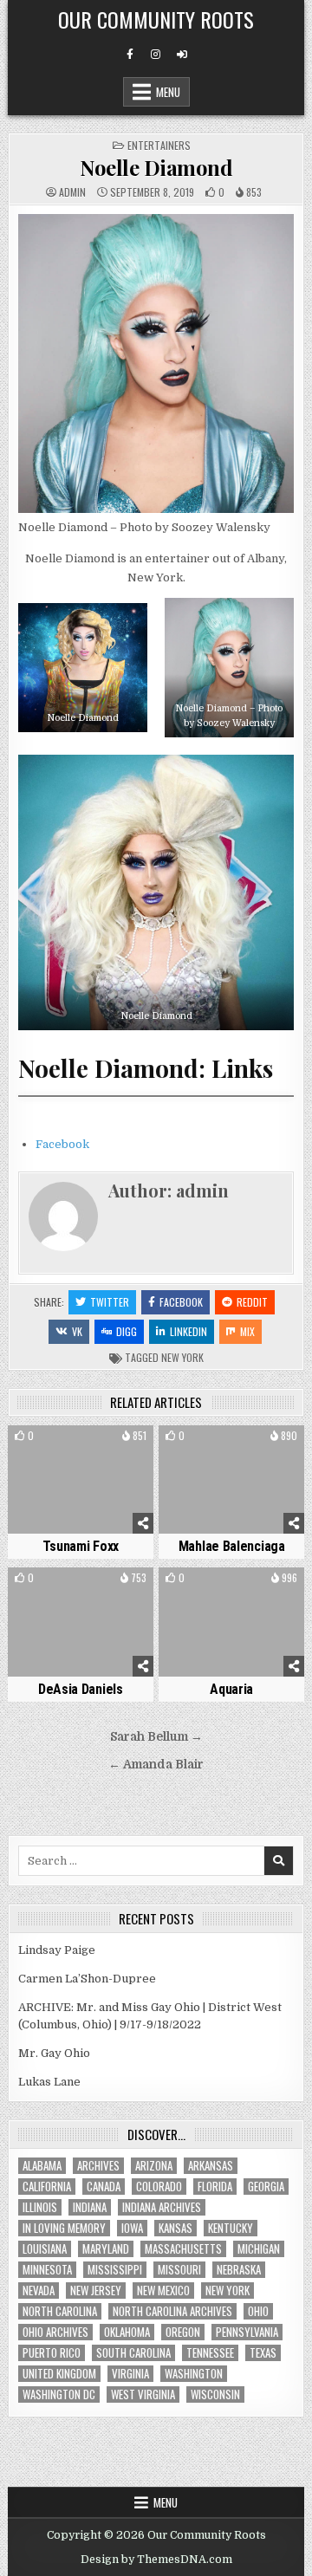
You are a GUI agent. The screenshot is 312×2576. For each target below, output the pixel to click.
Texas (263, 2353)
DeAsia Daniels (81, 1689)
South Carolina (133, 2353)
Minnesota (47, 2270)
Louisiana (45, 2249)
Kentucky (231, 2228)
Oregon (183, 2332)
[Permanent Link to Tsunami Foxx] (81, 1480)
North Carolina (60, 2311)
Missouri (179, 2270)
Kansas (175, 2228)
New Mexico (163, 2290)
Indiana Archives (162, 2207)
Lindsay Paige (57, 1950)
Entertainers (159, 145)
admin (72, 192)
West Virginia (143, 2394)
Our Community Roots (156, 19)
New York (182, 1357)
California (47, 2187)
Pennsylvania (247, 2332)
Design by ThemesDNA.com (156, 2560)
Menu (168, 92)
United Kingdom (59, 2374)
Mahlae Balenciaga (232, 1546)
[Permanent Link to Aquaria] (231, 1622)
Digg (127, 1331)
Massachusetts (183, 2249)
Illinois (40, 2207)
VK (77, 1331)
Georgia (266, 2187)
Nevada (39, 2290)
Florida (215, 2187)
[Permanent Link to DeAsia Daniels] (81, 1622)
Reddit (252, 1302)
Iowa (132, 2228)
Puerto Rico (52, 2353)
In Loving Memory (64, 2228)
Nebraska (239, 2270)
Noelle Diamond (156, 167)
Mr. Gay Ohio (54, 2053)
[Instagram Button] (156, 55)
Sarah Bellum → (156, 1737)
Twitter (110, 1302)
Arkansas (211, 2166)
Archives (98, 2166)
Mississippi (115, 2270)
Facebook (62, 1144)
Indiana (90, 2207)
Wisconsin (215, 2394)
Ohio (258, 2311)
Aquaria (231, 1689)
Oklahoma (127, 2332)
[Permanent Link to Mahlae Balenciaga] (231, 1480)
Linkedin (188, 1331)
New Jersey (96, 2290)
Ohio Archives (55, 2332)
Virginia (130, 2374)
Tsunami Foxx (81, 1546)
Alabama (42, 2166)
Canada (104, 2187)
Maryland (106, 2249)
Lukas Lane (49, 2082)
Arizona (154, 2166)
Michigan (259, 2249)
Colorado (159, 2187)
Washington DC (59, 2394)
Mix (247, 1331)
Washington (194, 2374)
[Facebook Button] (130, 55)
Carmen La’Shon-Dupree (87, 1979)
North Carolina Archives (172, 2311)
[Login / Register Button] (182, 55)
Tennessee (210, 2353)
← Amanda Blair (156, 1765)
